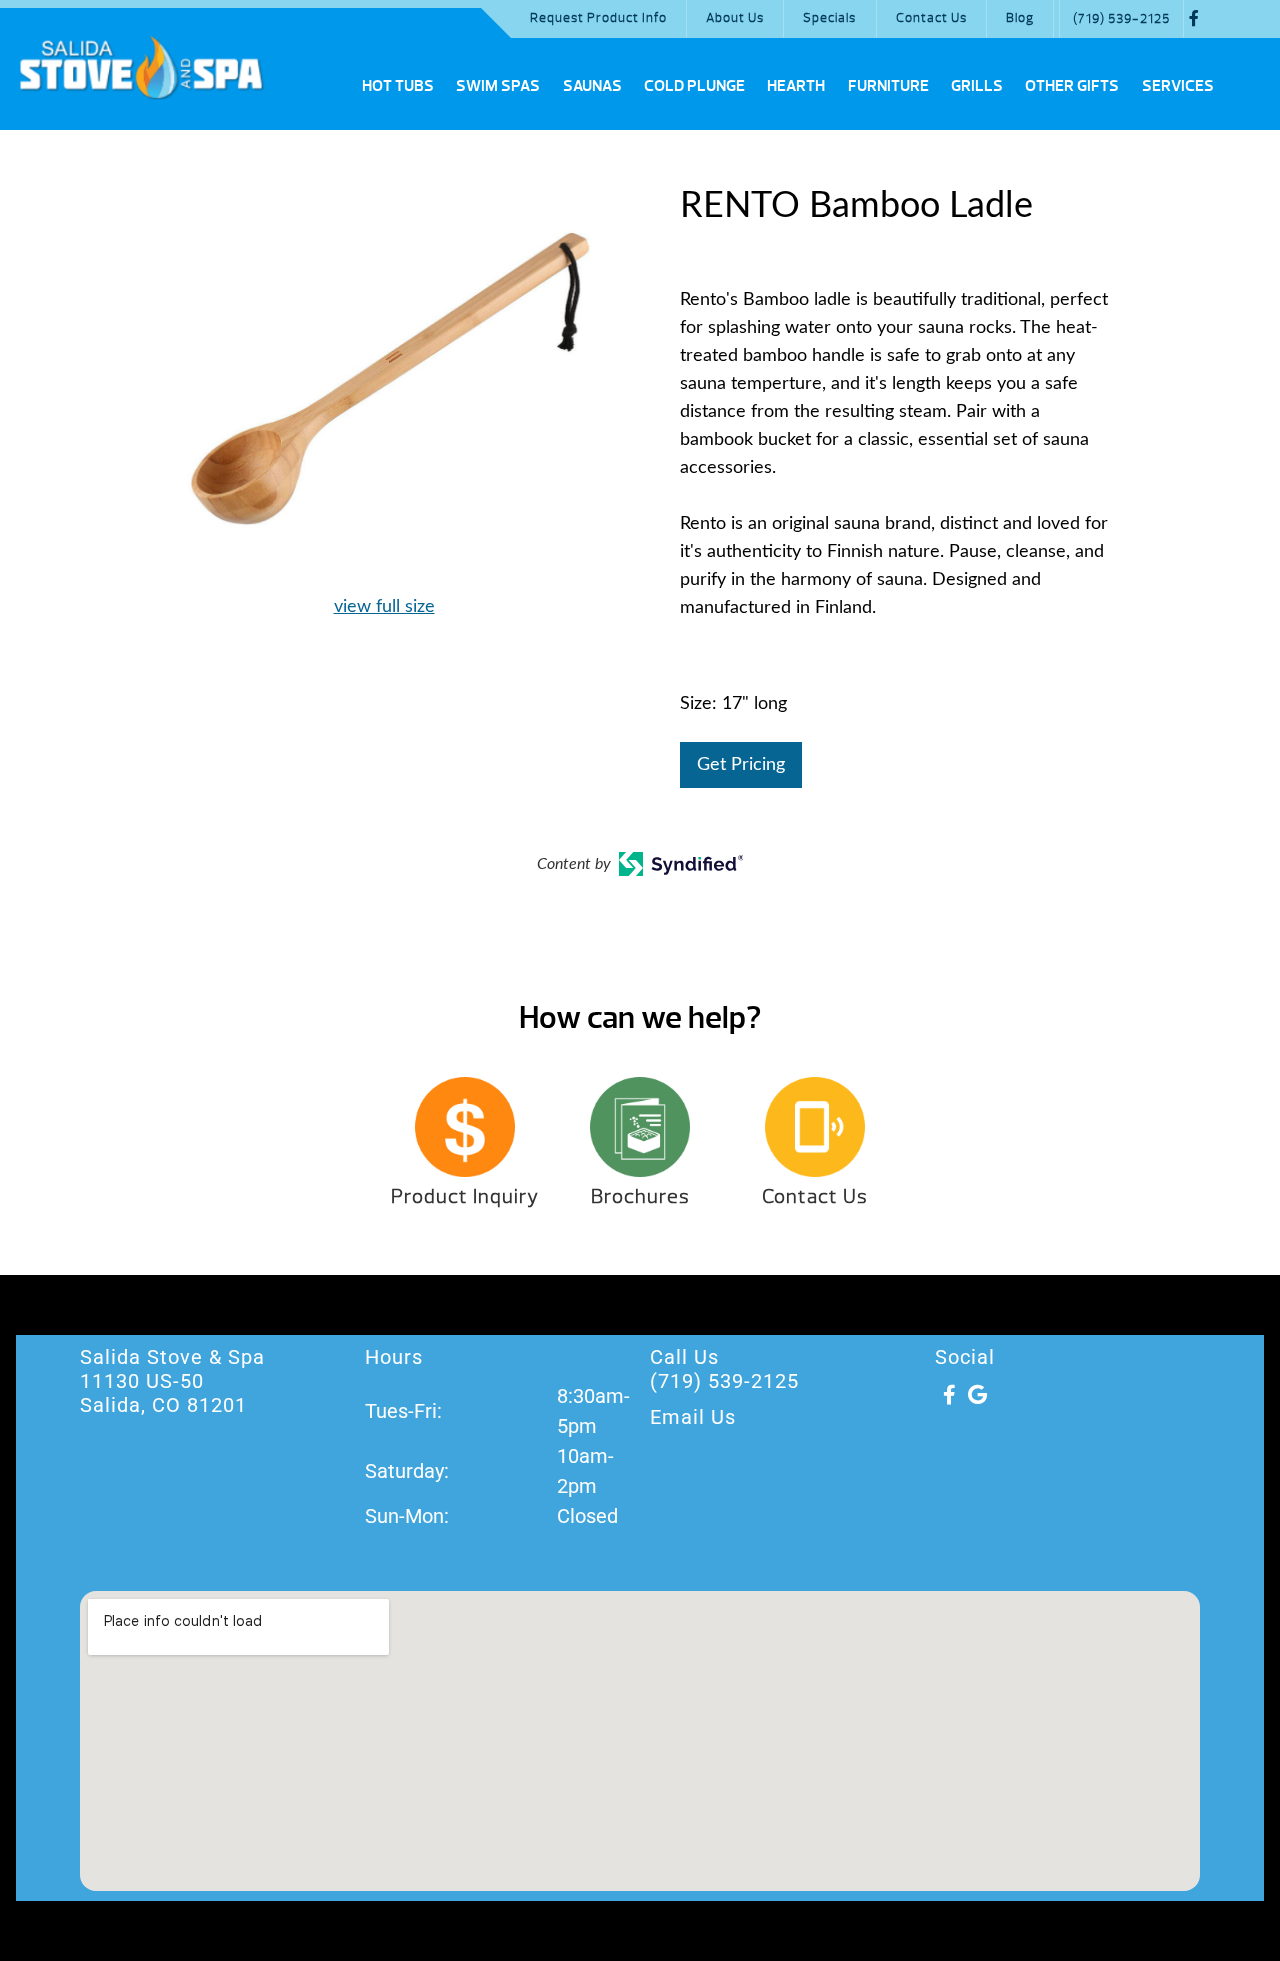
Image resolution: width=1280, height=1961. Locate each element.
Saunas (592, 86)
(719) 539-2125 (1121, 19)
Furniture (888, 86)
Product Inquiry (465, 1196)
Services (1178, 86)
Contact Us (931, 18)
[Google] (977, 1395)
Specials (829, 18)
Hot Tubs (398, 86)
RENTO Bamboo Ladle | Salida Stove (141, 67)
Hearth (796, 86)
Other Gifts (1072, 86)
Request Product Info (598, 18)
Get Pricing (741, 765)
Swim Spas (498, 86)
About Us (735, 18)
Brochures (640, 1196)
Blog (1020, 18)
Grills (977, 86)
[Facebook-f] (949, 1395)
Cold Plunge (694, 86)
